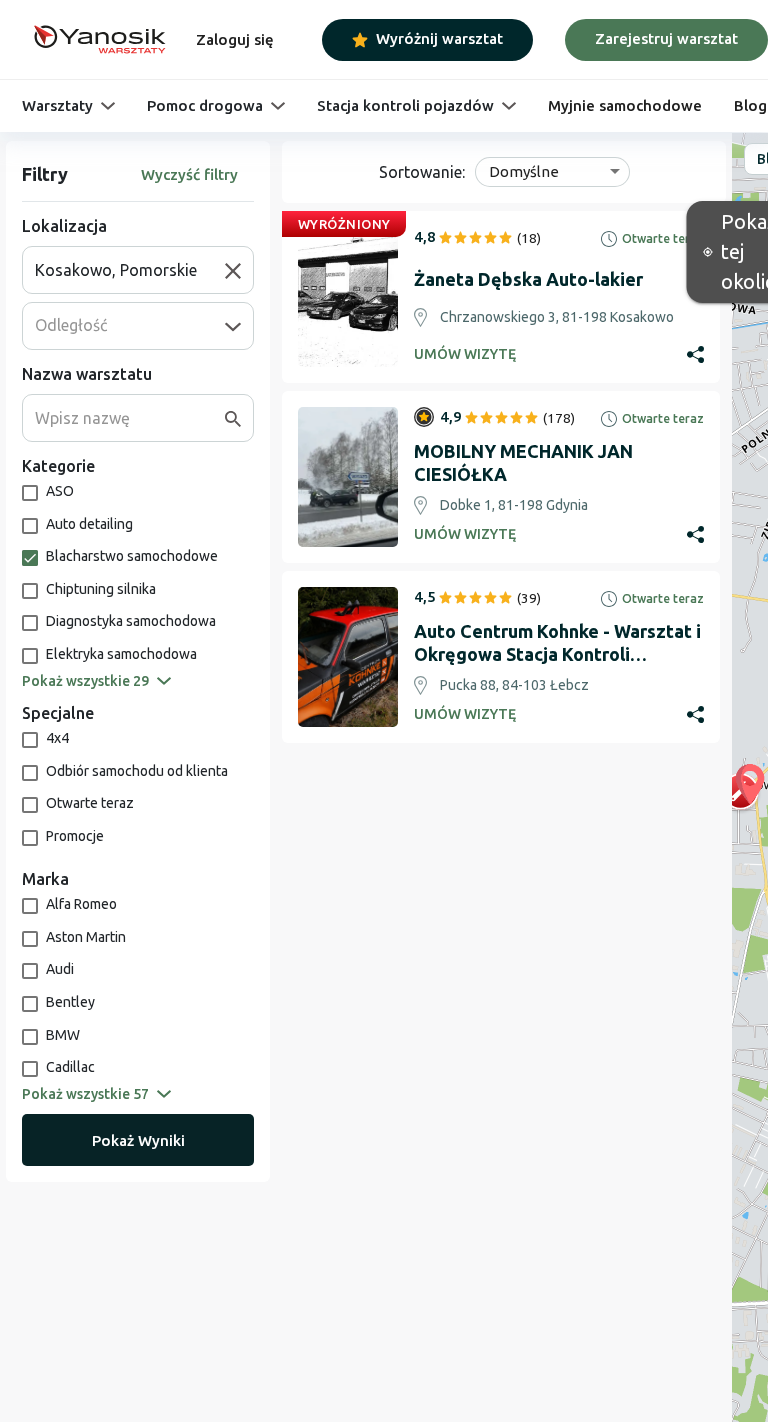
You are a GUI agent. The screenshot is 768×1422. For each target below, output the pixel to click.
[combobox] (130, 270)
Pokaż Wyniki (138, 1140)
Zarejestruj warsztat (666, 38)
